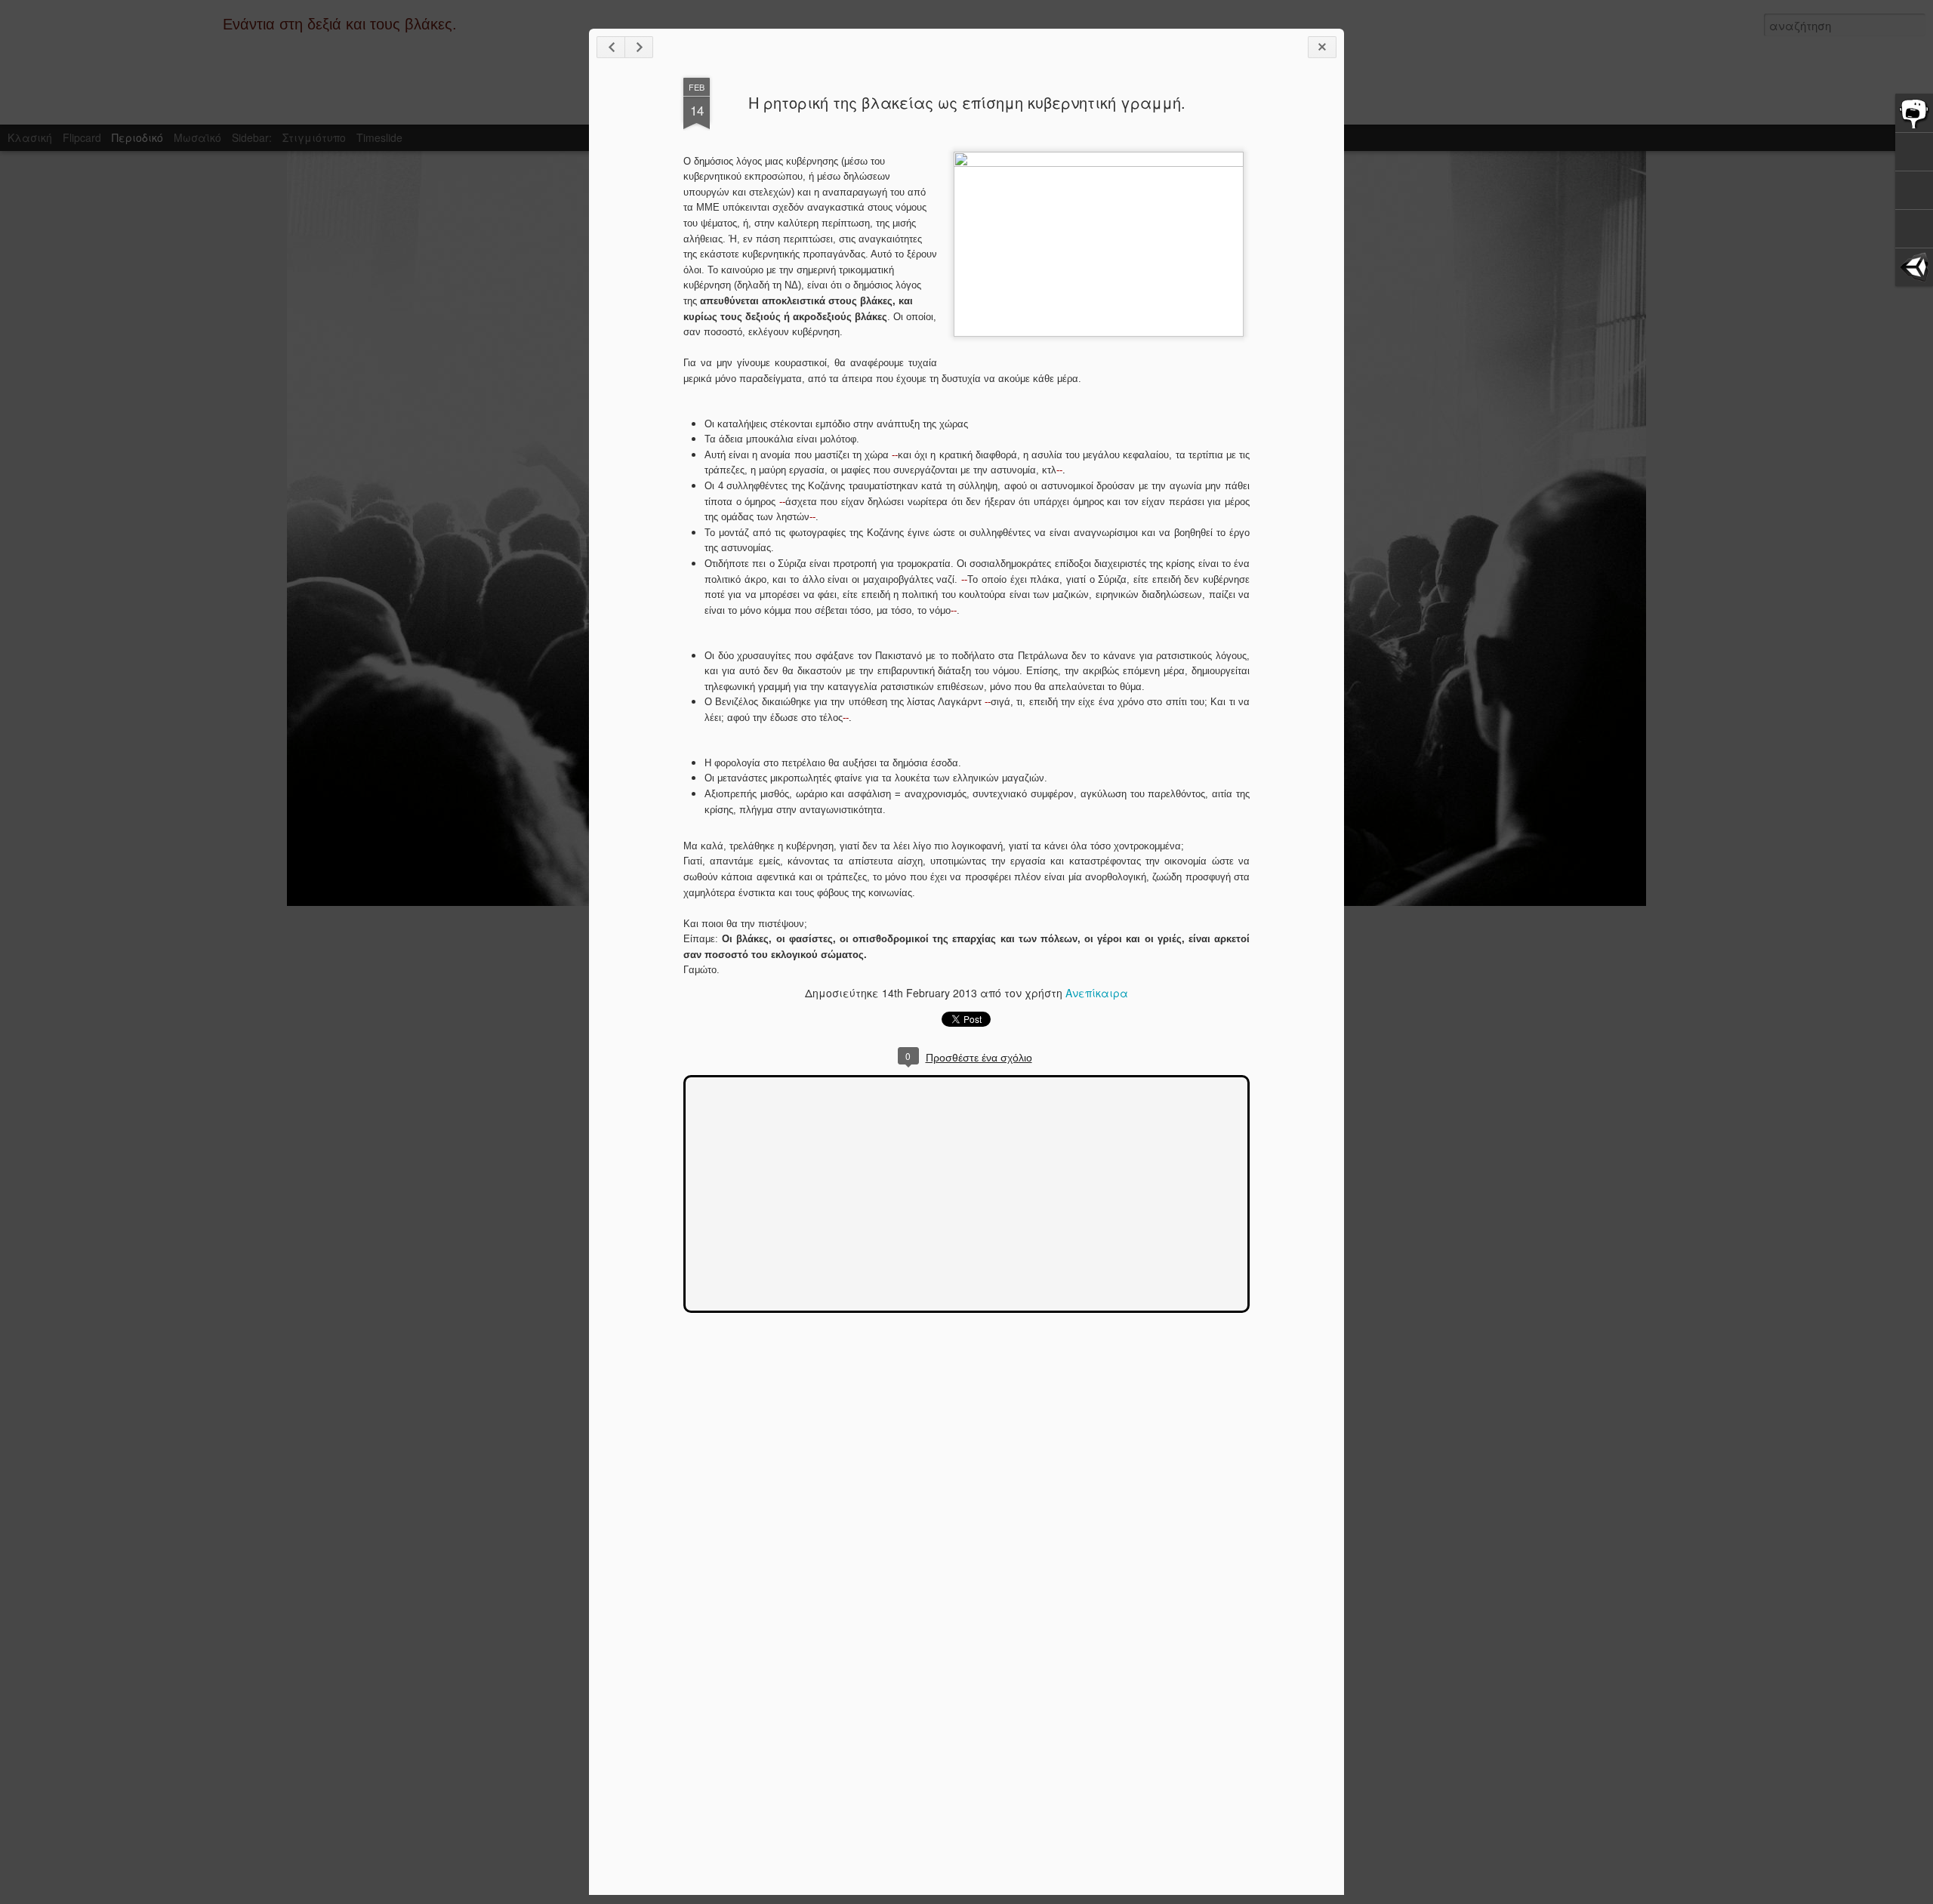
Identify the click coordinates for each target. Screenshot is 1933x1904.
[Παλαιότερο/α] (639, 47)
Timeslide (379, 137)
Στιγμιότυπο (314, 137)
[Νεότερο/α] (611, 47)
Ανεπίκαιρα (1097, 993)
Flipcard (82, 137)
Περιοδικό (137, 137)
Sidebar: (252, 137)
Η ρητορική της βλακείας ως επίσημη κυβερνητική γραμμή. (967, 102)
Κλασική (30, 137)
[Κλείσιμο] (1322, 47)
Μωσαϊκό (197, 137)
